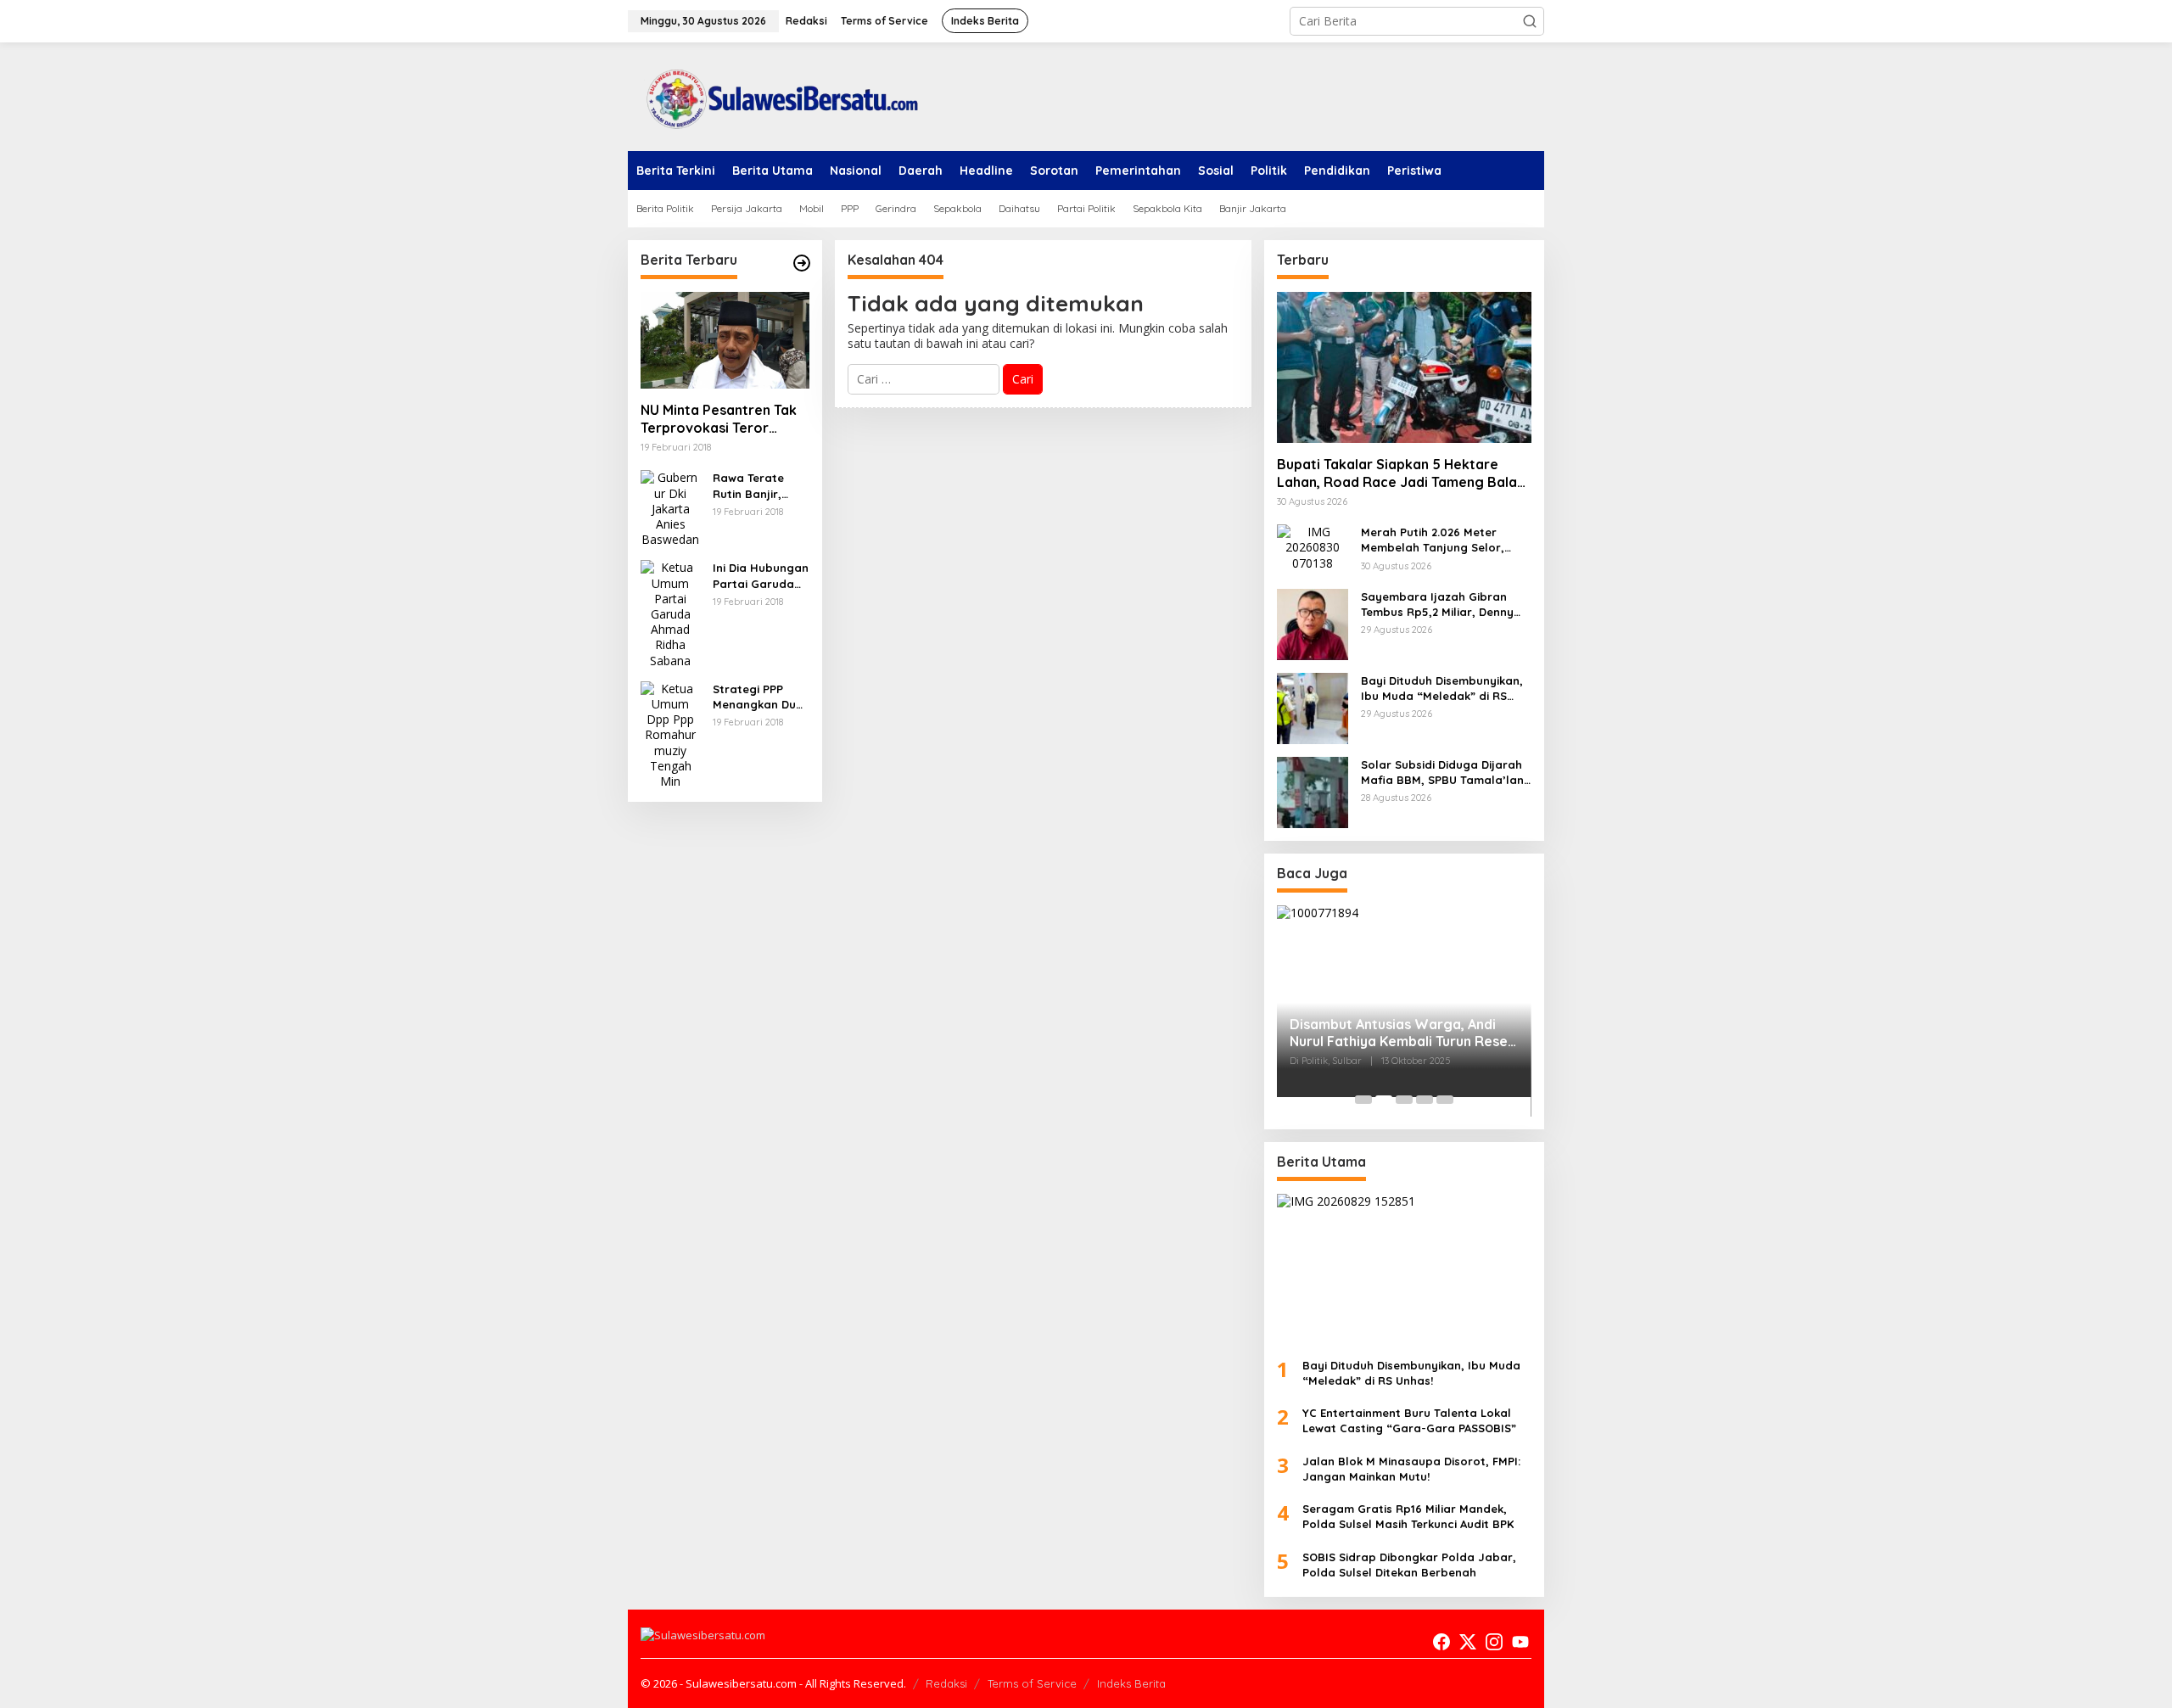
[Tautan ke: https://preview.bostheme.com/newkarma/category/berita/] (802, 263)
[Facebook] (1441, 1642)
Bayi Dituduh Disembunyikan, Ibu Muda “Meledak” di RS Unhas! (1442, 689)
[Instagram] (1494, 1642)
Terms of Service (1032, 1683)
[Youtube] (1520, 1642)
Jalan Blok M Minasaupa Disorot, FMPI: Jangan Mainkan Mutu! (1411, 1469)
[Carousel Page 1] (1363, 1100)
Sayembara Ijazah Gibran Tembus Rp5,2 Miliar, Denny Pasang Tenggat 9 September (1445, 605)
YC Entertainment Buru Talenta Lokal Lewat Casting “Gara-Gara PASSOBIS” (1409, 1420)
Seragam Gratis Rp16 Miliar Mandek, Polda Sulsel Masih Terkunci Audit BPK (1408, 1516)
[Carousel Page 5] (1445, 1100)
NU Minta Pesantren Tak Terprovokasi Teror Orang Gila (719, 419)
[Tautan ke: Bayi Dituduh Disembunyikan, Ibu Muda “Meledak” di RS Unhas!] (1313, 707)
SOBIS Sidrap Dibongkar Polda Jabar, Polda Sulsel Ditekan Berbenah (1409, 1565)
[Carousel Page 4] (1425, 1100)
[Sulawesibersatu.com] (776, 95)
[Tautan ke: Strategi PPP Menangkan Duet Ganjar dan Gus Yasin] (670, 734)
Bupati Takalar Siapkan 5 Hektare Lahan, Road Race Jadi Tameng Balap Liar (1401, 473)
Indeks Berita (1131, 1683)
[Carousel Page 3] (1404, 1100)
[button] (1530, 21)
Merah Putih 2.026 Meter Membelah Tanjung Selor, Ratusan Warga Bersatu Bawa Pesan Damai (1433, 540)
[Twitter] (1468, 1642)
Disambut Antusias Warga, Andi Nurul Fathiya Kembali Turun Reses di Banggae (1402, 1033)
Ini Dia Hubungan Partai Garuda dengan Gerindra (761, 576)
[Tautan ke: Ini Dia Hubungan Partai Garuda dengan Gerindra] (670, 613)
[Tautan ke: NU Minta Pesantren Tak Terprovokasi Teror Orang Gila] (725, 340)
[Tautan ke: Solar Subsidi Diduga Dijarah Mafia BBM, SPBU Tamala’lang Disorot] (1313, 791)
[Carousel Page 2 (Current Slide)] (1384, 1100)
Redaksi (946, 1683)
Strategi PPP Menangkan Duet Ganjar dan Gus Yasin (760, 697)
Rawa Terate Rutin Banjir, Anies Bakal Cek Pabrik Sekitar (757, 486)
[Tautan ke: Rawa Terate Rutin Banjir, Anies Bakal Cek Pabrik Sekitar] (670, 508)
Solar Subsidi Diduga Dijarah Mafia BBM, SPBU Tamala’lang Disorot (1446, 773)
